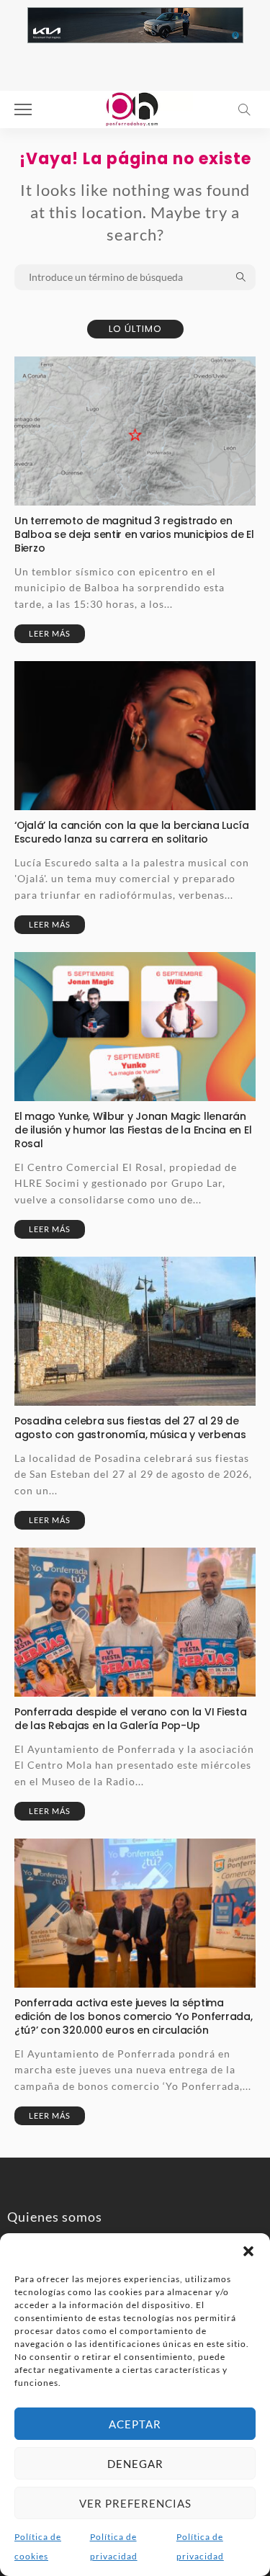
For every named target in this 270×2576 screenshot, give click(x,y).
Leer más (50, 633)
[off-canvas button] (23, 109)
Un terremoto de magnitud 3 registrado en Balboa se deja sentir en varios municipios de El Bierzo (134, 534)
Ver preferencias (135, 2503)
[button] (248, 2251)
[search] (244, 109)
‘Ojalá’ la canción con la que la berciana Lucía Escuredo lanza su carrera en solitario (132, 832)
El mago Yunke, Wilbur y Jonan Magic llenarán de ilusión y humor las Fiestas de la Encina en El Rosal (133, 1130)
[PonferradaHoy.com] (135, 108)
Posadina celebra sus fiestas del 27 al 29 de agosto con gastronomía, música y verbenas (130, 1428)
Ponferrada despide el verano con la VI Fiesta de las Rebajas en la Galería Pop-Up (130, 1719)
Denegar (135, 2464)
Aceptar (135, 2424)
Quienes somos (55, 2217)
